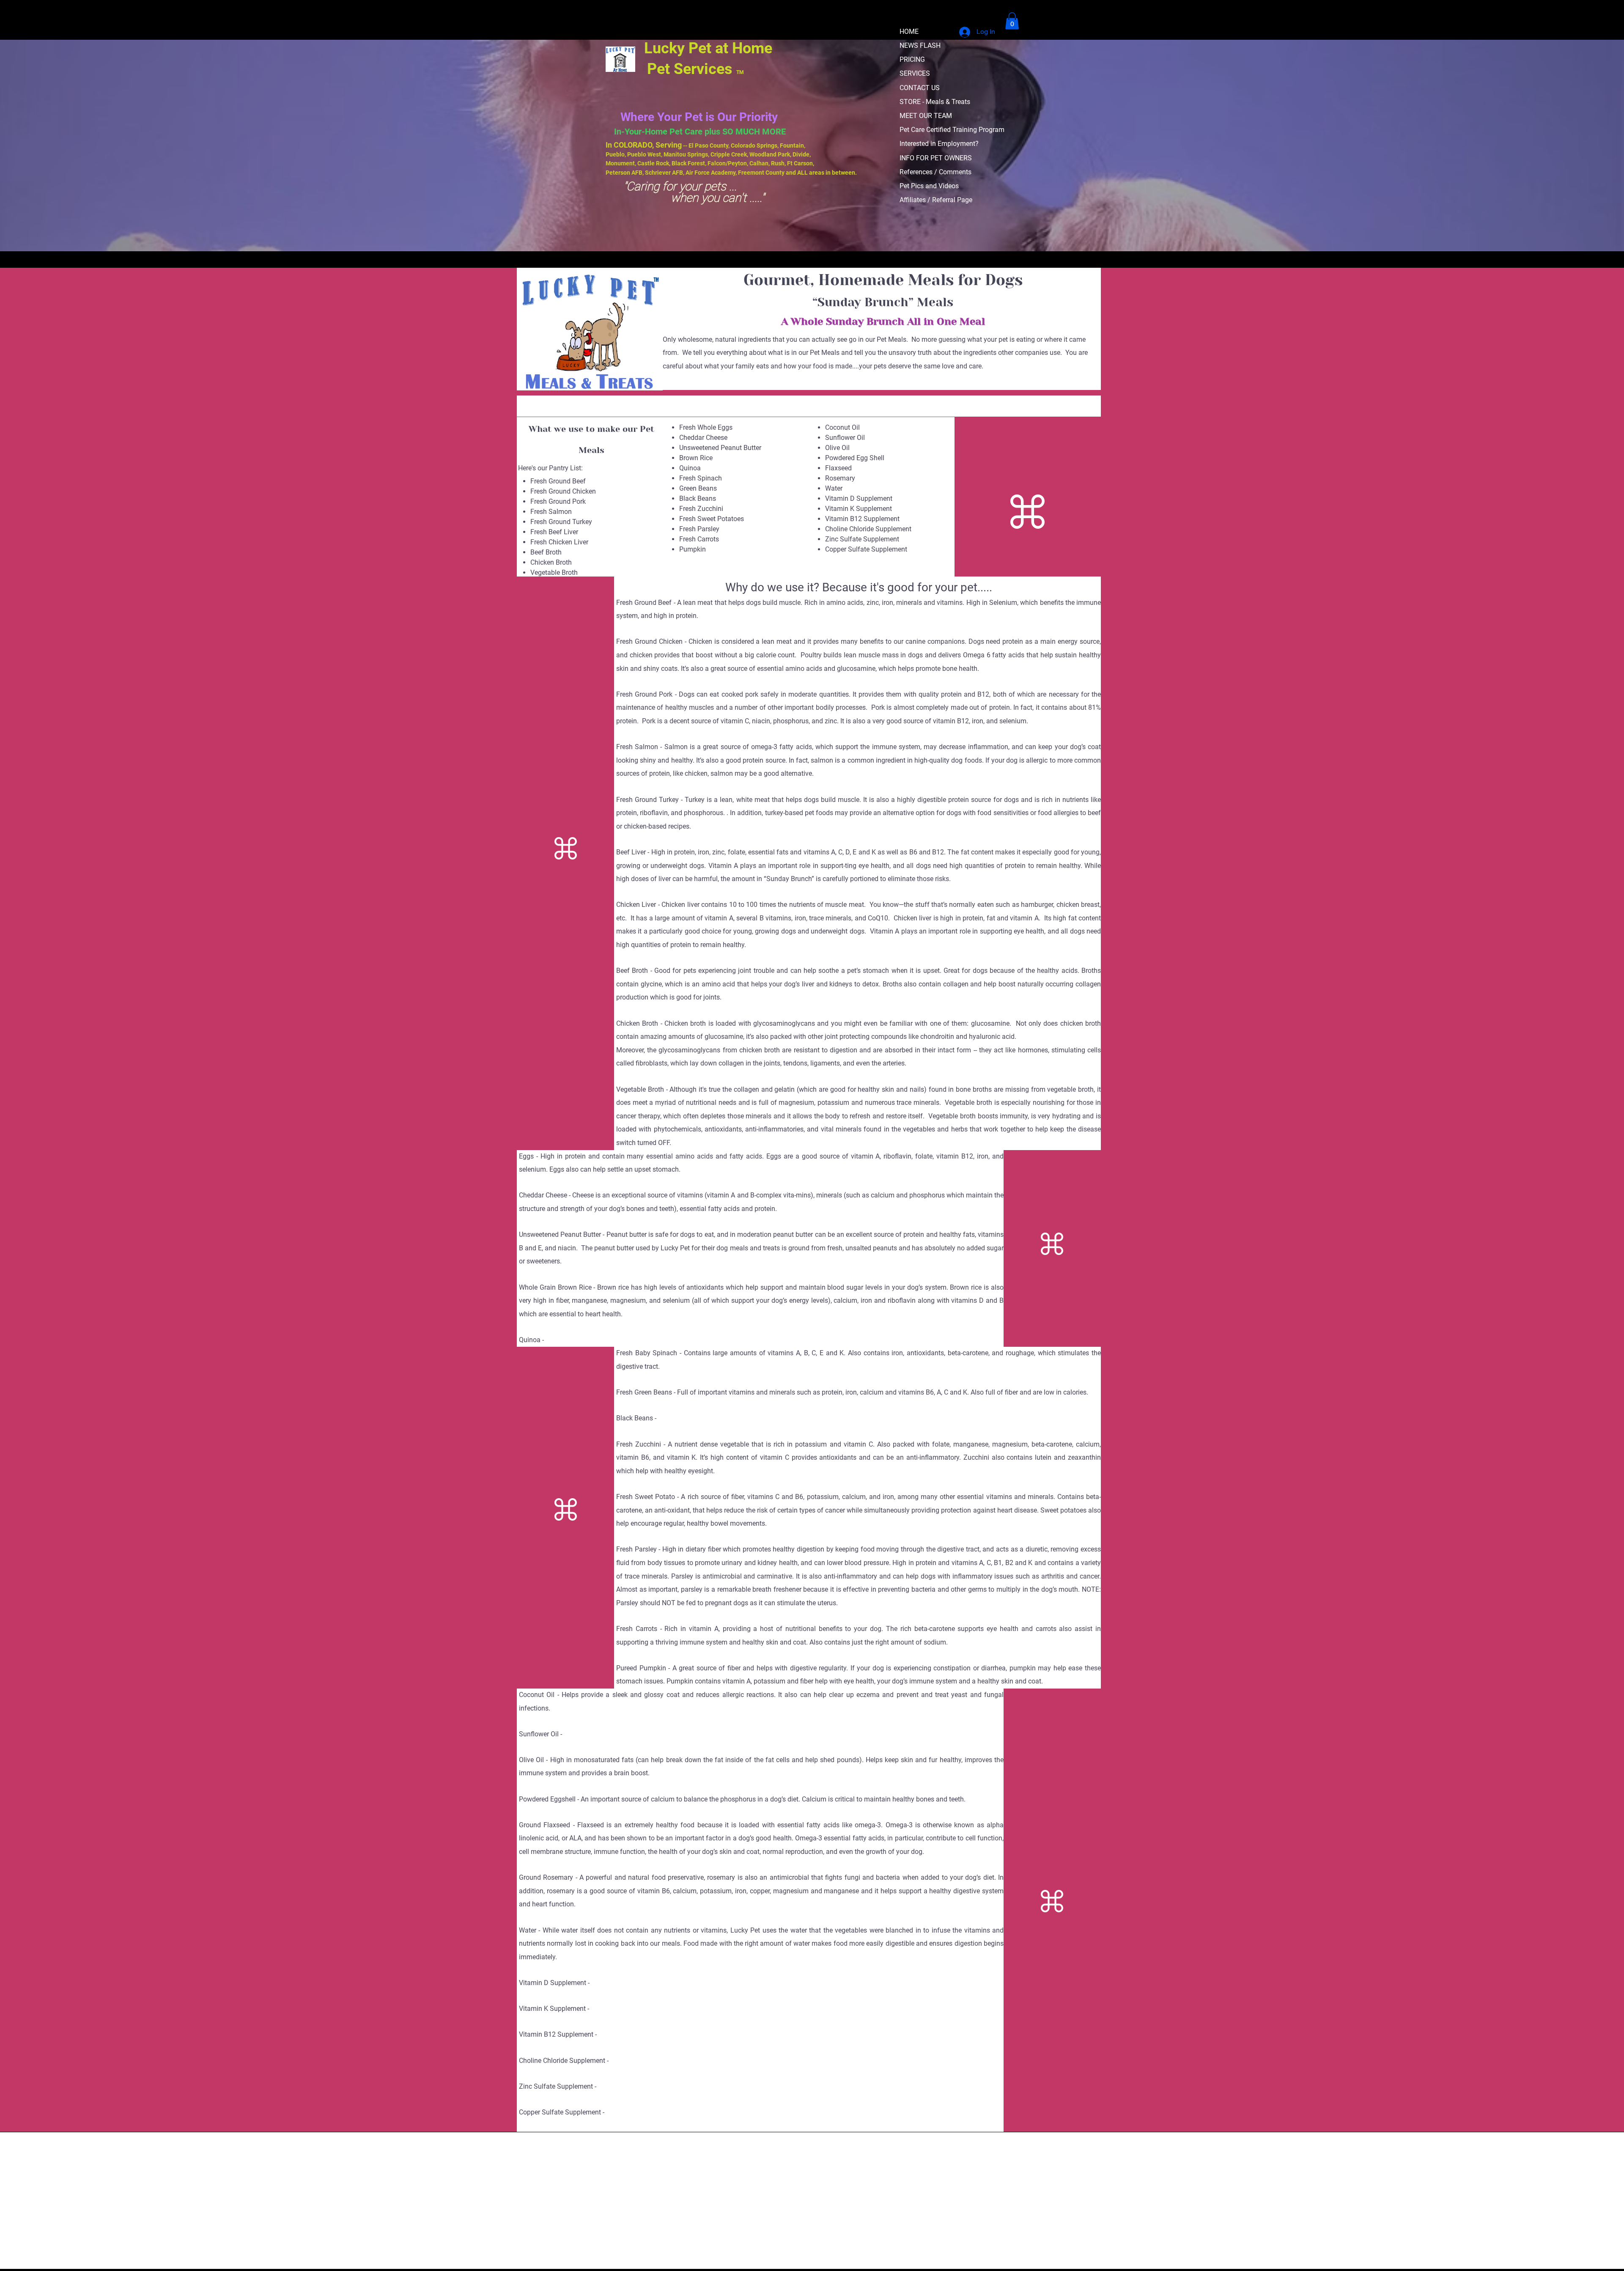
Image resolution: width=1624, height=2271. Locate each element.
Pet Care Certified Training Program (952, 130)
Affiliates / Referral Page (936, 200)
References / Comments (935, 172)
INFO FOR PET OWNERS (936, 158)
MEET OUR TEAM (926, 116)
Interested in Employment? (939, 144)
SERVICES (915, 73)
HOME (909, 32)
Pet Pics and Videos (929, 186)
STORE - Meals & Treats (935, 102)
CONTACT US (920, 88)
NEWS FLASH (920, 45)
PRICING (912, 59)
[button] (1012, 21)
